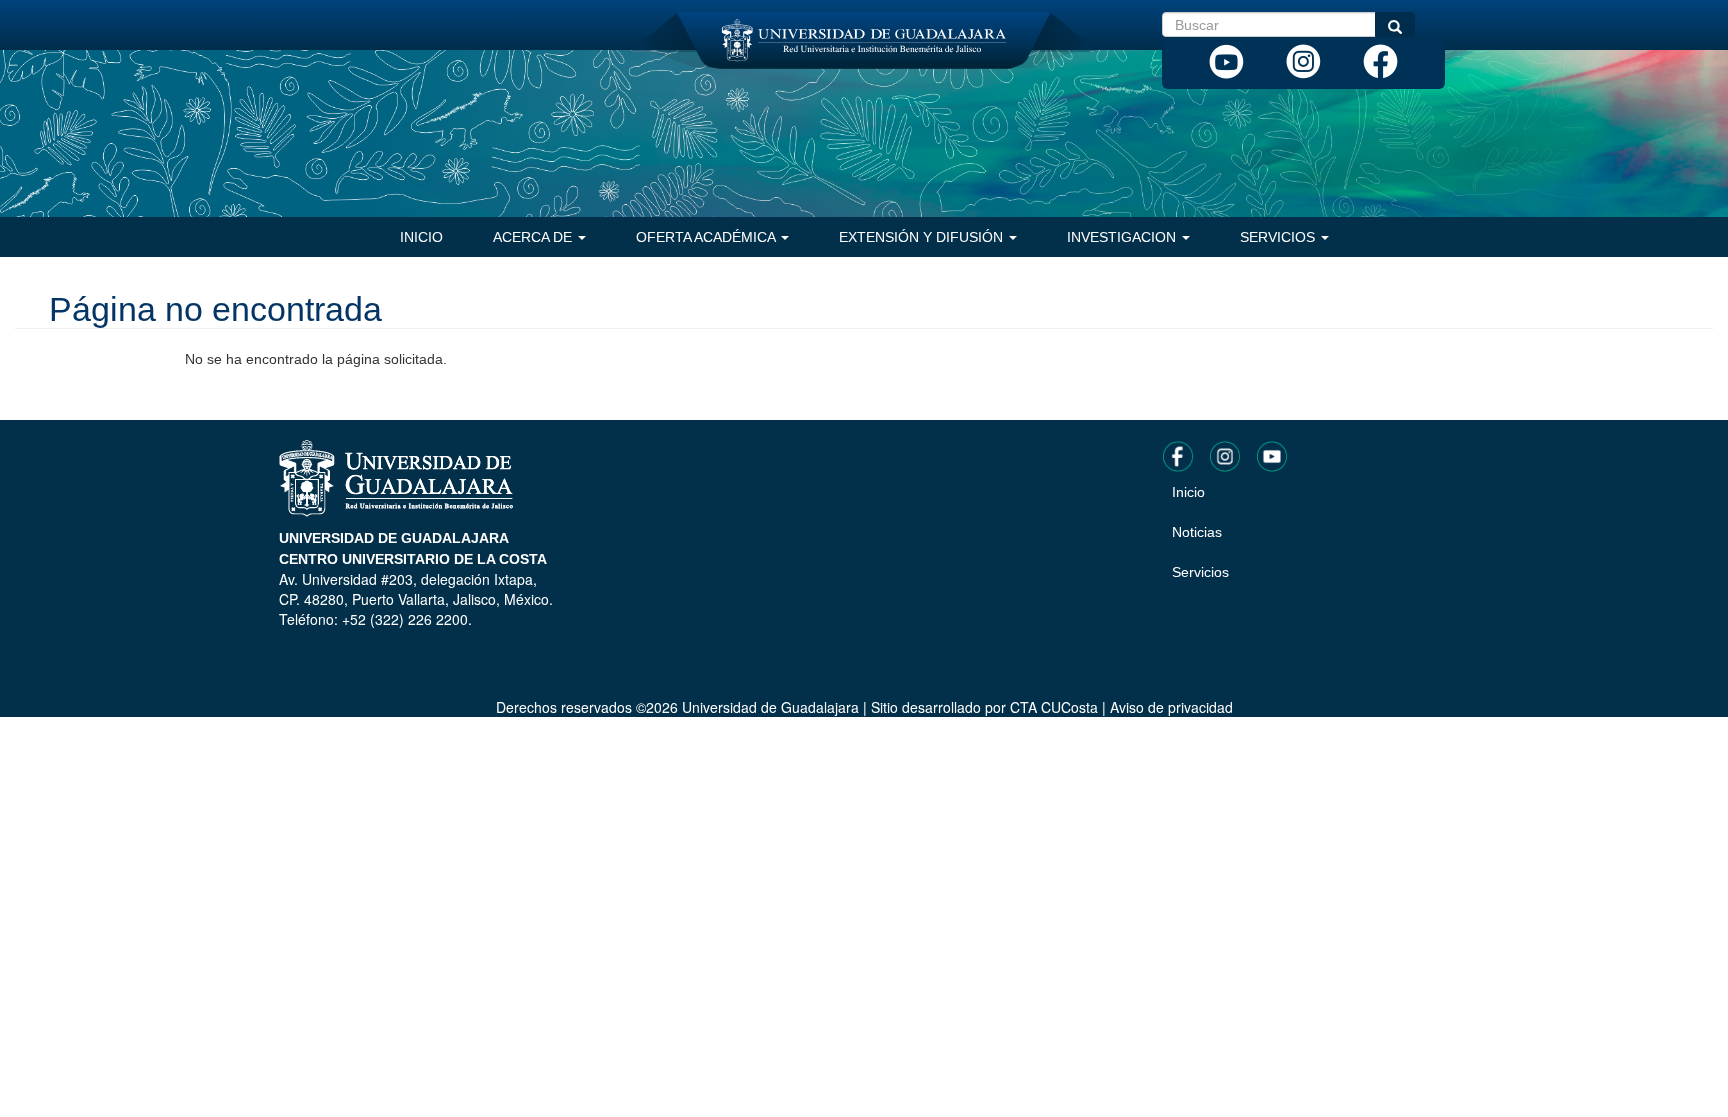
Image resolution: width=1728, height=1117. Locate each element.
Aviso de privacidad (1171, 707)
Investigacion (1123, 237)
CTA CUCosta (1054, 707)
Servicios (1279, 237)
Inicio (421, 237)
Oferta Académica (707, 237)
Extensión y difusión (923, 237)
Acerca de (534, 237)
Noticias (1197, 532)
